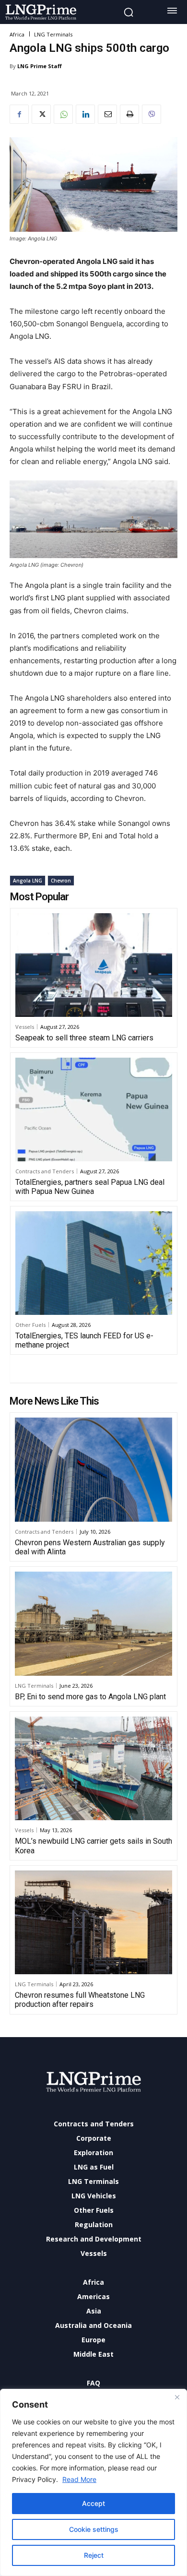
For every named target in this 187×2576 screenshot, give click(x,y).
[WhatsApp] (63, 114)
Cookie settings (94, 2529)
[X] (41, 114)
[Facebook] (19, 114)
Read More (79, 2479)
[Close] (177, 2397)
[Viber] (152, 114)
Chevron (61, 881)
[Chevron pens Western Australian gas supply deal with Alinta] (93, 1469)
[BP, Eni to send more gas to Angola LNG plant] (93, 1623)
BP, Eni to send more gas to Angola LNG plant (90, 1697)
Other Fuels (30, 1325)
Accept (93, 2503)
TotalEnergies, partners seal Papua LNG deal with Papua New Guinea (90, 1187)
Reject (94, 2555)
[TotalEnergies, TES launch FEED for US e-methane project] (94, 1263)
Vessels (25, 1027)
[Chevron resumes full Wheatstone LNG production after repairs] (93, 1922)
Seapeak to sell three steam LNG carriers (84, 1038)
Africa (17, 34)
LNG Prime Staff (40, 66)
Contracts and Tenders (45, 1171)
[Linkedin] (85, 114)
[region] (93, 2482)
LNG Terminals (53, 34)
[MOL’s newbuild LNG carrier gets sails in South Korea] (93, 1768)
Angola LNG (28, 881)
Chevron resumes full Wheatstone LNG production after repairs (80, 2000)
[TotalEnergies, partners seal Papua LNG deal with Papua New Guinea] (94, 1109)
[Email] (107, 114)
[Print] (129, 114)
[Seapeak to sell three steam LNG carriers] (94, 965)
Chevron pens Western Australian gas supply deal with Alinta (90, 1547)
